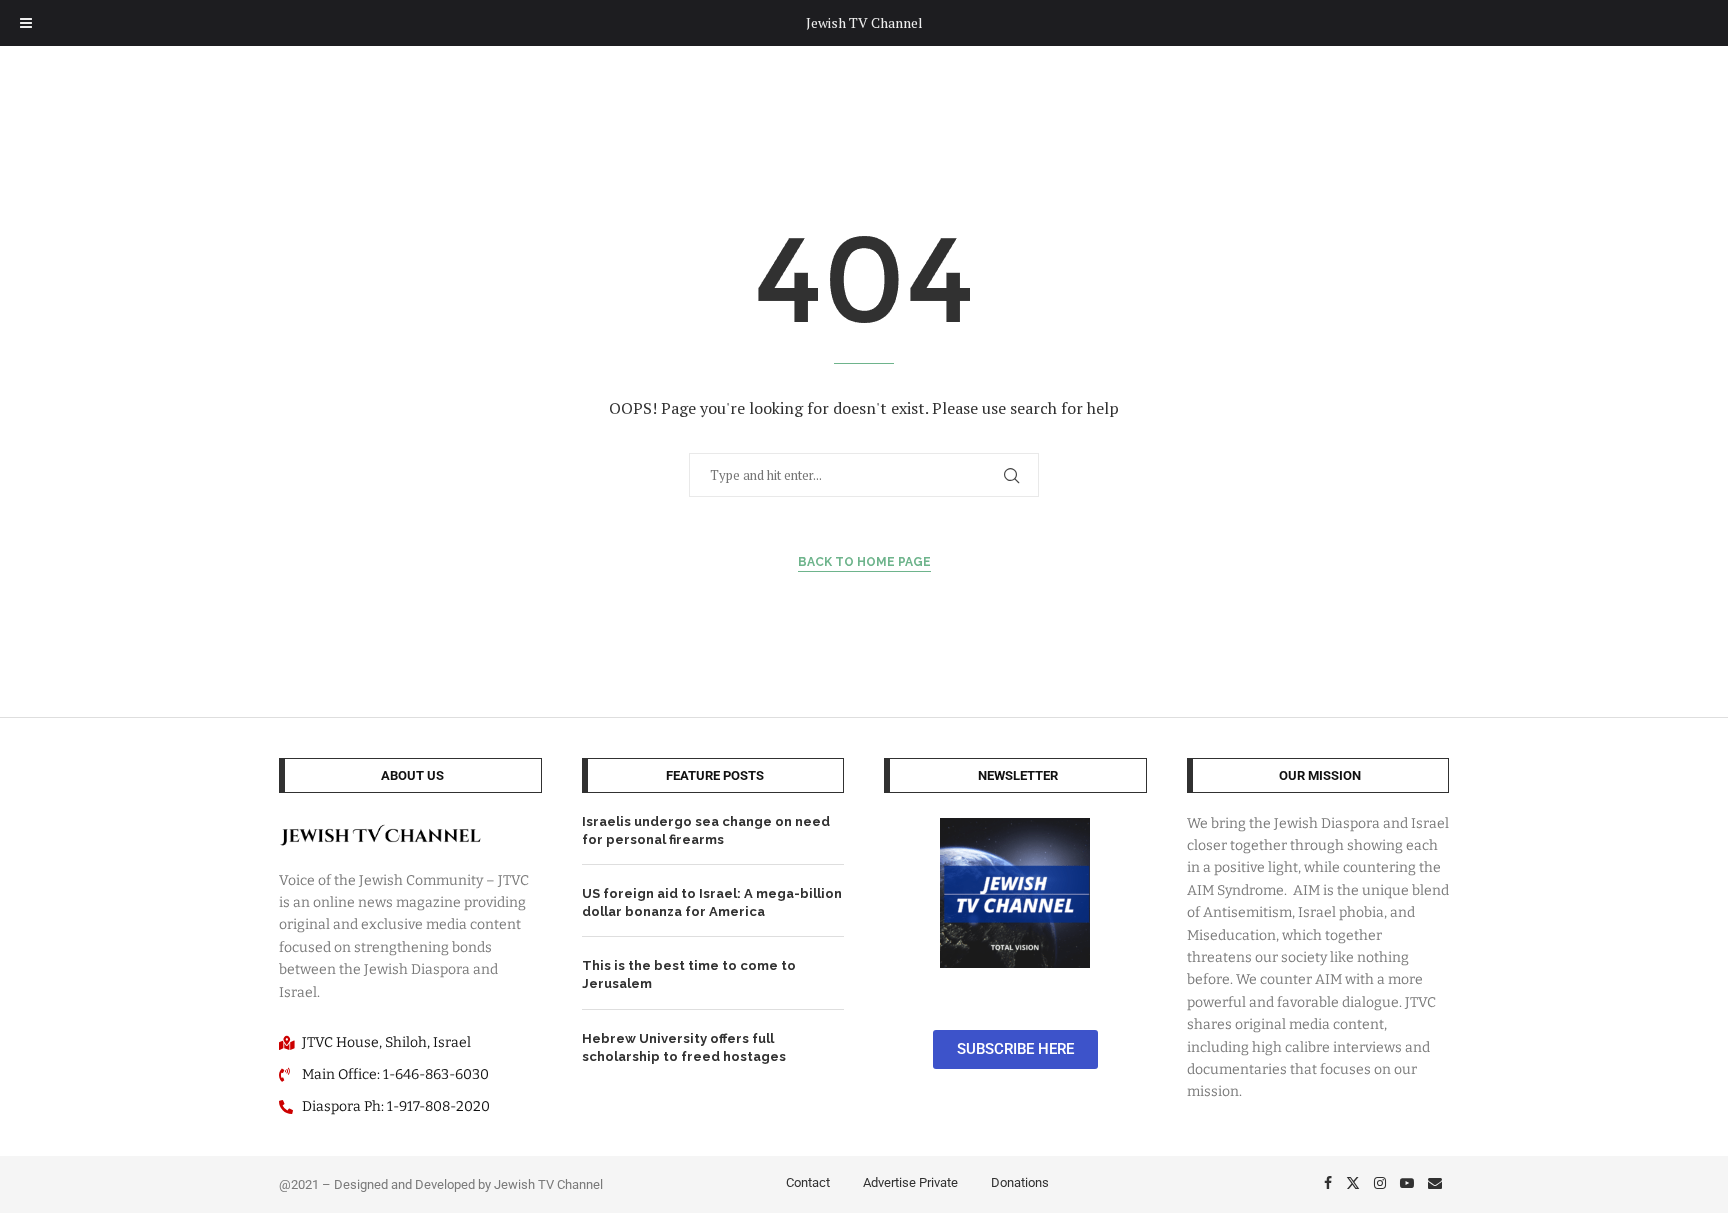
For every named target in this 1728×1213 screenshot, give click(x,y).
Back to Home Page (864, 562)
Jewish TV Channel (864, 22)
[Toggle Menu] (26, 23)
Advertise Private (910, 1182)
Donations (1020, 1182)
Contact (808, 1182)
